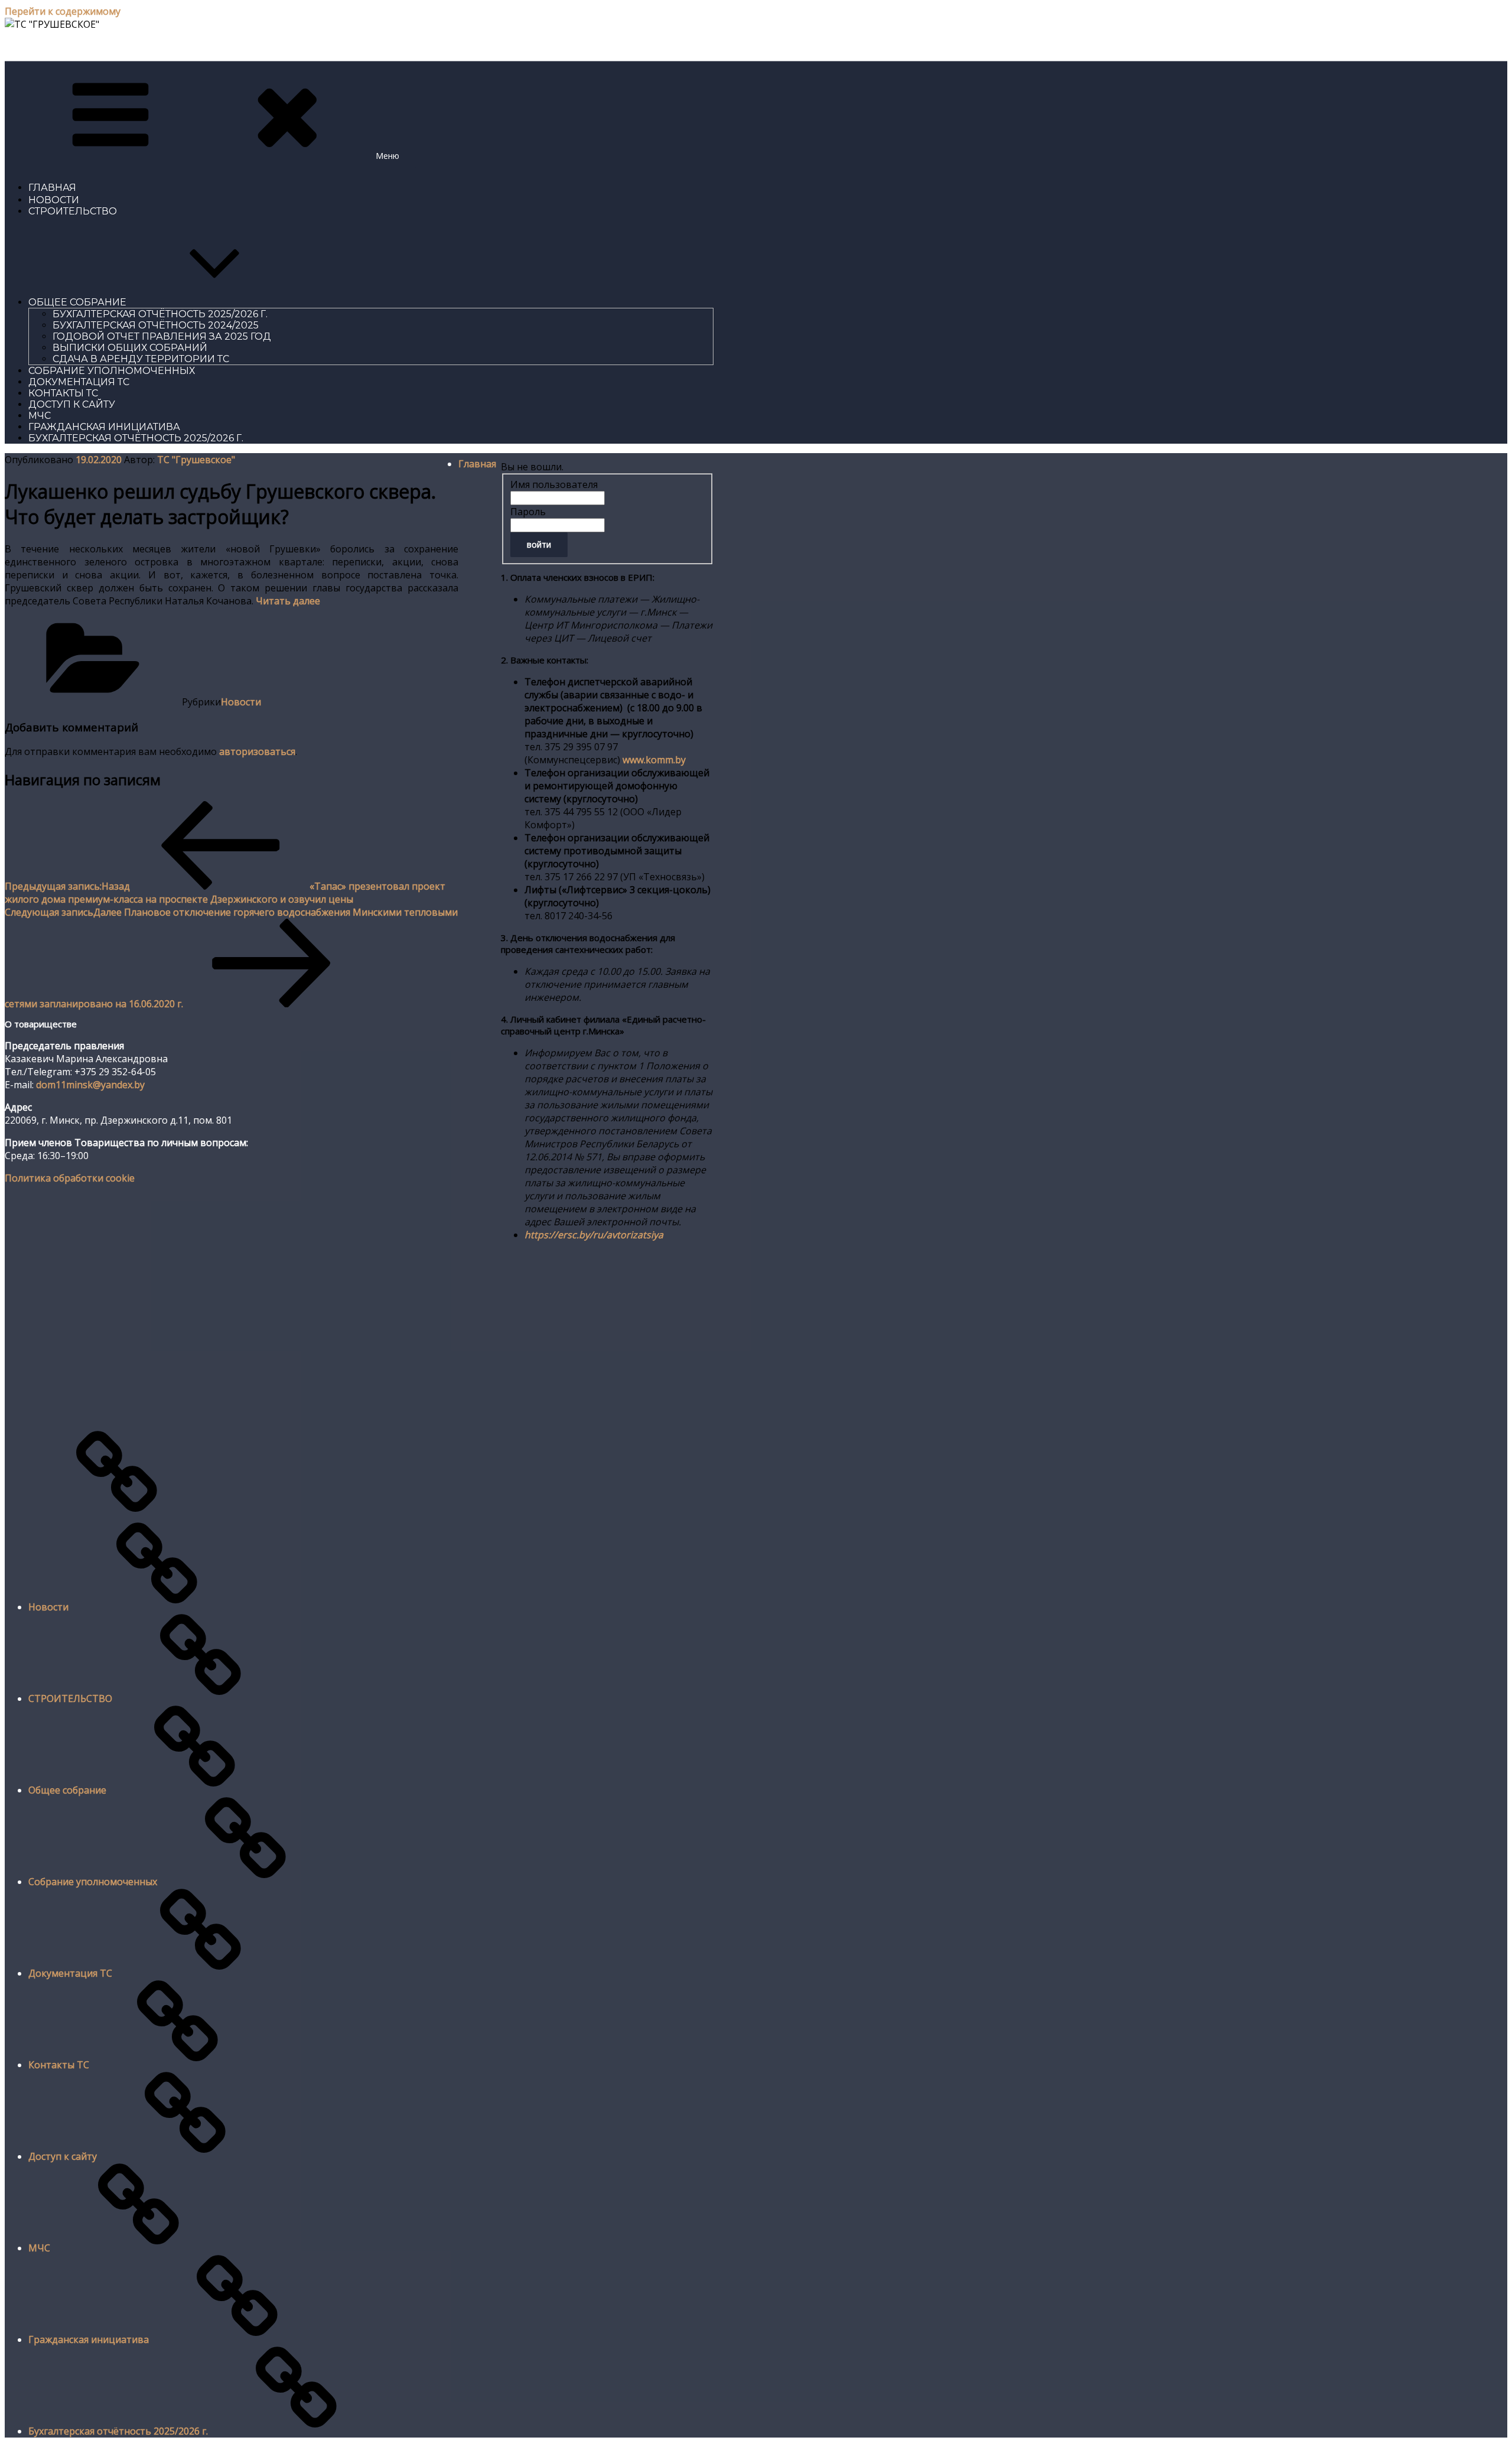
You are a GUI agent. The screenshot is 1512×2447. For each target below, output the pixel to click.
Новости (54, 200)
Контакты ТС (63, 393)
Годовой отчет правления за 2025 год (162, 336)
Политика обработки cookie (70, 1178)
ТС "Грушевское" (196, 460)
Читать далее (288, 601)
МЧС (40, 416)
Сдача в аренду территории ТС (141, 359)
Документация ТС (79, 382)
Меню (387, 156)
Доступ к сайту (72, 404)
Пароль (528, 512)
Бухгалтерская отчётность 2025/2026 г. (160, 314)
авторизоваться (257, 751)
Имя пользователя (554, 484)
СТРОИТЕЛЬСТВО (73, 211)
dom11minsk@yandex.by (90, 1085)
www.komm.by (654, 760)
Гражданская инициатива (104, 427)
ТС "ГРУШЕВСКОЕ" (50, 46)
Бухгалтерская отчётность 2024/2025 (156, 325)
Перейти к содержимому (63, 11)
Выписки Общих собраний (130, 348)
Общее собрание (77, 302)
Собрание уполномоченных (112, 371)
